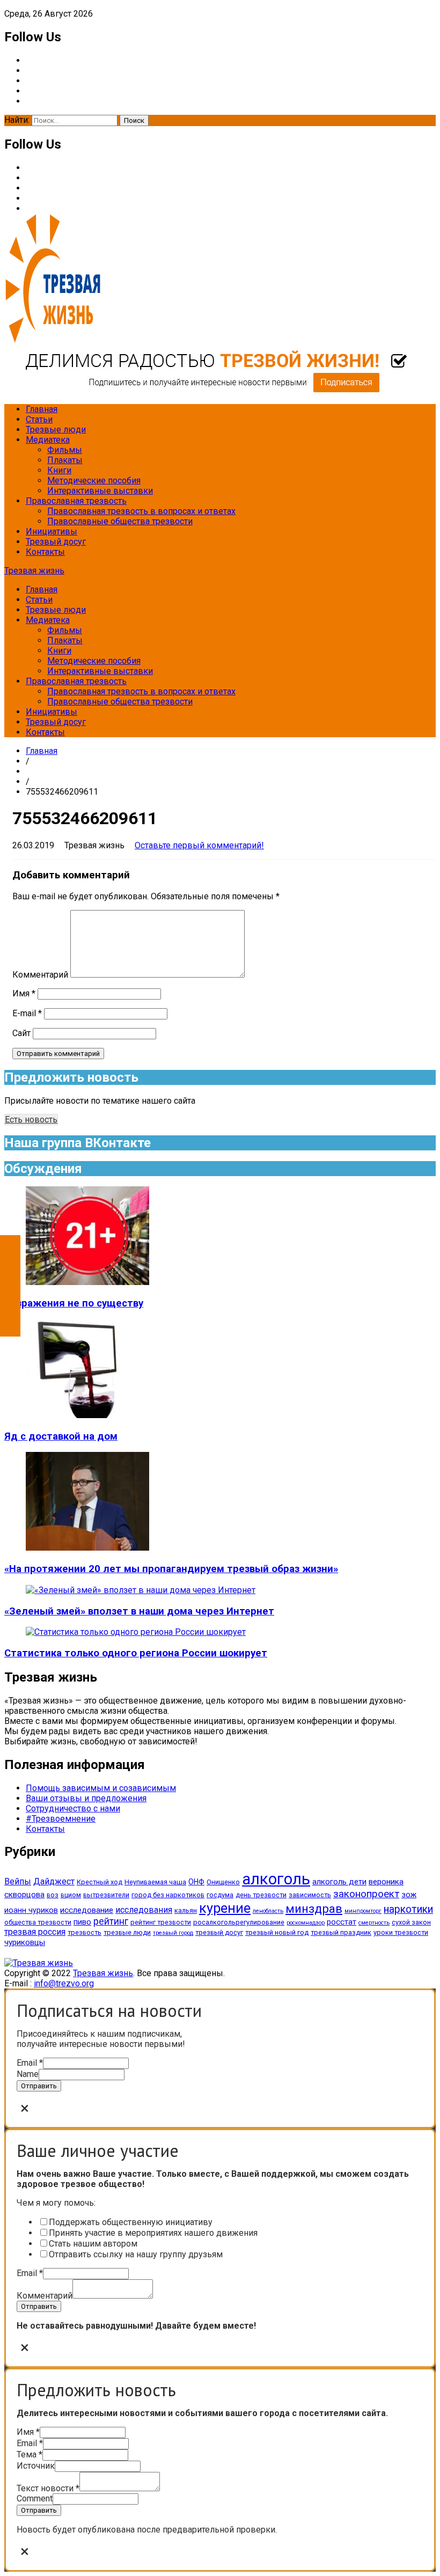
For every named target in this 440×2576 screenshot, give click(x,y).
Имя (24, 993)
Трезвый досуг (56, 542)
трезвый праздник (341, 1932)
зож (409, 1895)
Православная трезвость (76, 501)
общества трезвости (38, 1922)
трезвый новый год (277, 1932)
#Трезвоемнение (61, 1819)
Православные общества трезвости (120, 521)
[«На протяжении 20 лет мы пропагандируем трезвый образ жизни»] (87, 1548)
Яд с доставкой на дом (61, 1436)
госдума (220, 1895)
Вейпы (18, 1881)
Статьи (39, 419)
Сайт (21, 1033)
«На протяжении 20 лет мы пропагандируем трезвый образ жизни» (171, 1569)
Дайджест (54, 1881)
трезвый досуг (219, 1932)
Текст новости (48, 2488)
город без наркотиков (168, 1895)
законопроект (366, 1894)
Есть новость (31, 1120)
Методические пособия (94, 480)
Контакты (45, 552)
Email (30, 2063)
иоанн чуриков (31, 1910)
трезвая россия (35, 1932)
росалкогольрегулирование (239, 1922)
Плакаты (65, 460)
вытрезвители (106, 1895)
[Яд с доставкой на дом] (87, 1415)
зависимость (310, 1895)
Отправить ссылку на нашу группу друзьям (136, 2254)
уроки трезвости (401, 1932)
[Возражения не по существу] (87, 1282)
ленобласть (268, 1911)
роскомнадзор (306, 1923)
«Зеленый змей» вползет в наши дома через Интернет (139, 1611)
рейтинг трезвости (161, 1922)
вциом (71, 1895)
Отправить (39, 2086)
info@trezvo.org (64, 1983)
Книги (59, 470)
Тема (30, 2454)
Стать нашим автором (93, 2244)
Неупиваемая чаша (155, 1882)
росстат (342, 1922)
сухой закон (411, 1922)
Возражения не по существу (74, 1303)
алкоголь (276, 1879)
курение (225, 1908)
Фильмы (65, 450)
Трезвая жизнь (34, 571)
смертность (374, 1923)
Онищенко (223, 1882)
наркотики (408, 1909)
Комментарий (40, 975)
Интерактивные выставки (100, 491)
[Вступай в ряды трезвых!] (206, 390)
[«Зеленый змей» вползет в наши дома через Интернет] (141, 1590)
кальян (186, 1910)
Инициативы (52, 531)
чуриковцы (25, 1942)
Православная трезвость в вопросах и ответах (141, 511)
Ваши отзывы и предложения (86, 1798)
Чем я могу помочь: (56, 2203)
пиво (82, 1922)
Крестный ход (100, 1882)
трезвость (85, 1932)
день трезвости (261, 1895)
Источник (36, 2466)
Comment (35, 2498)
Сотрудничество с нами (73, 1808)
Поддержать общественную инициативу (131, 2222)
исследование (87, 1910)
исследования (144, 1910)
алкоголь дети (339, 1882)
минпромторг (363, 1911)
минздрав (314, 1909)
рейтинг (111, 1921)
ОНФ (196, 1882)
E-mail (27, 1013)
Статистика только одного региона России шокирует (136, 1653)
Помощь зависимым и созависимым (101, 1788)
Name (28, 2074)
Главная (42, 409)
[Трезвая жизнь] (39, 1963)
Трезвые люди (56, 430)
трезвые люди (127, 1932)
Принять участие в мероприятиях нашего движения (153, 2233)
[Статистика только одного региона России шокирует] (136, 1632)
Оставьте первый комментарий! (199, 845)
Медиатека (48, 440)
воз (53, 1895)
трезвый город (173, 1933)
